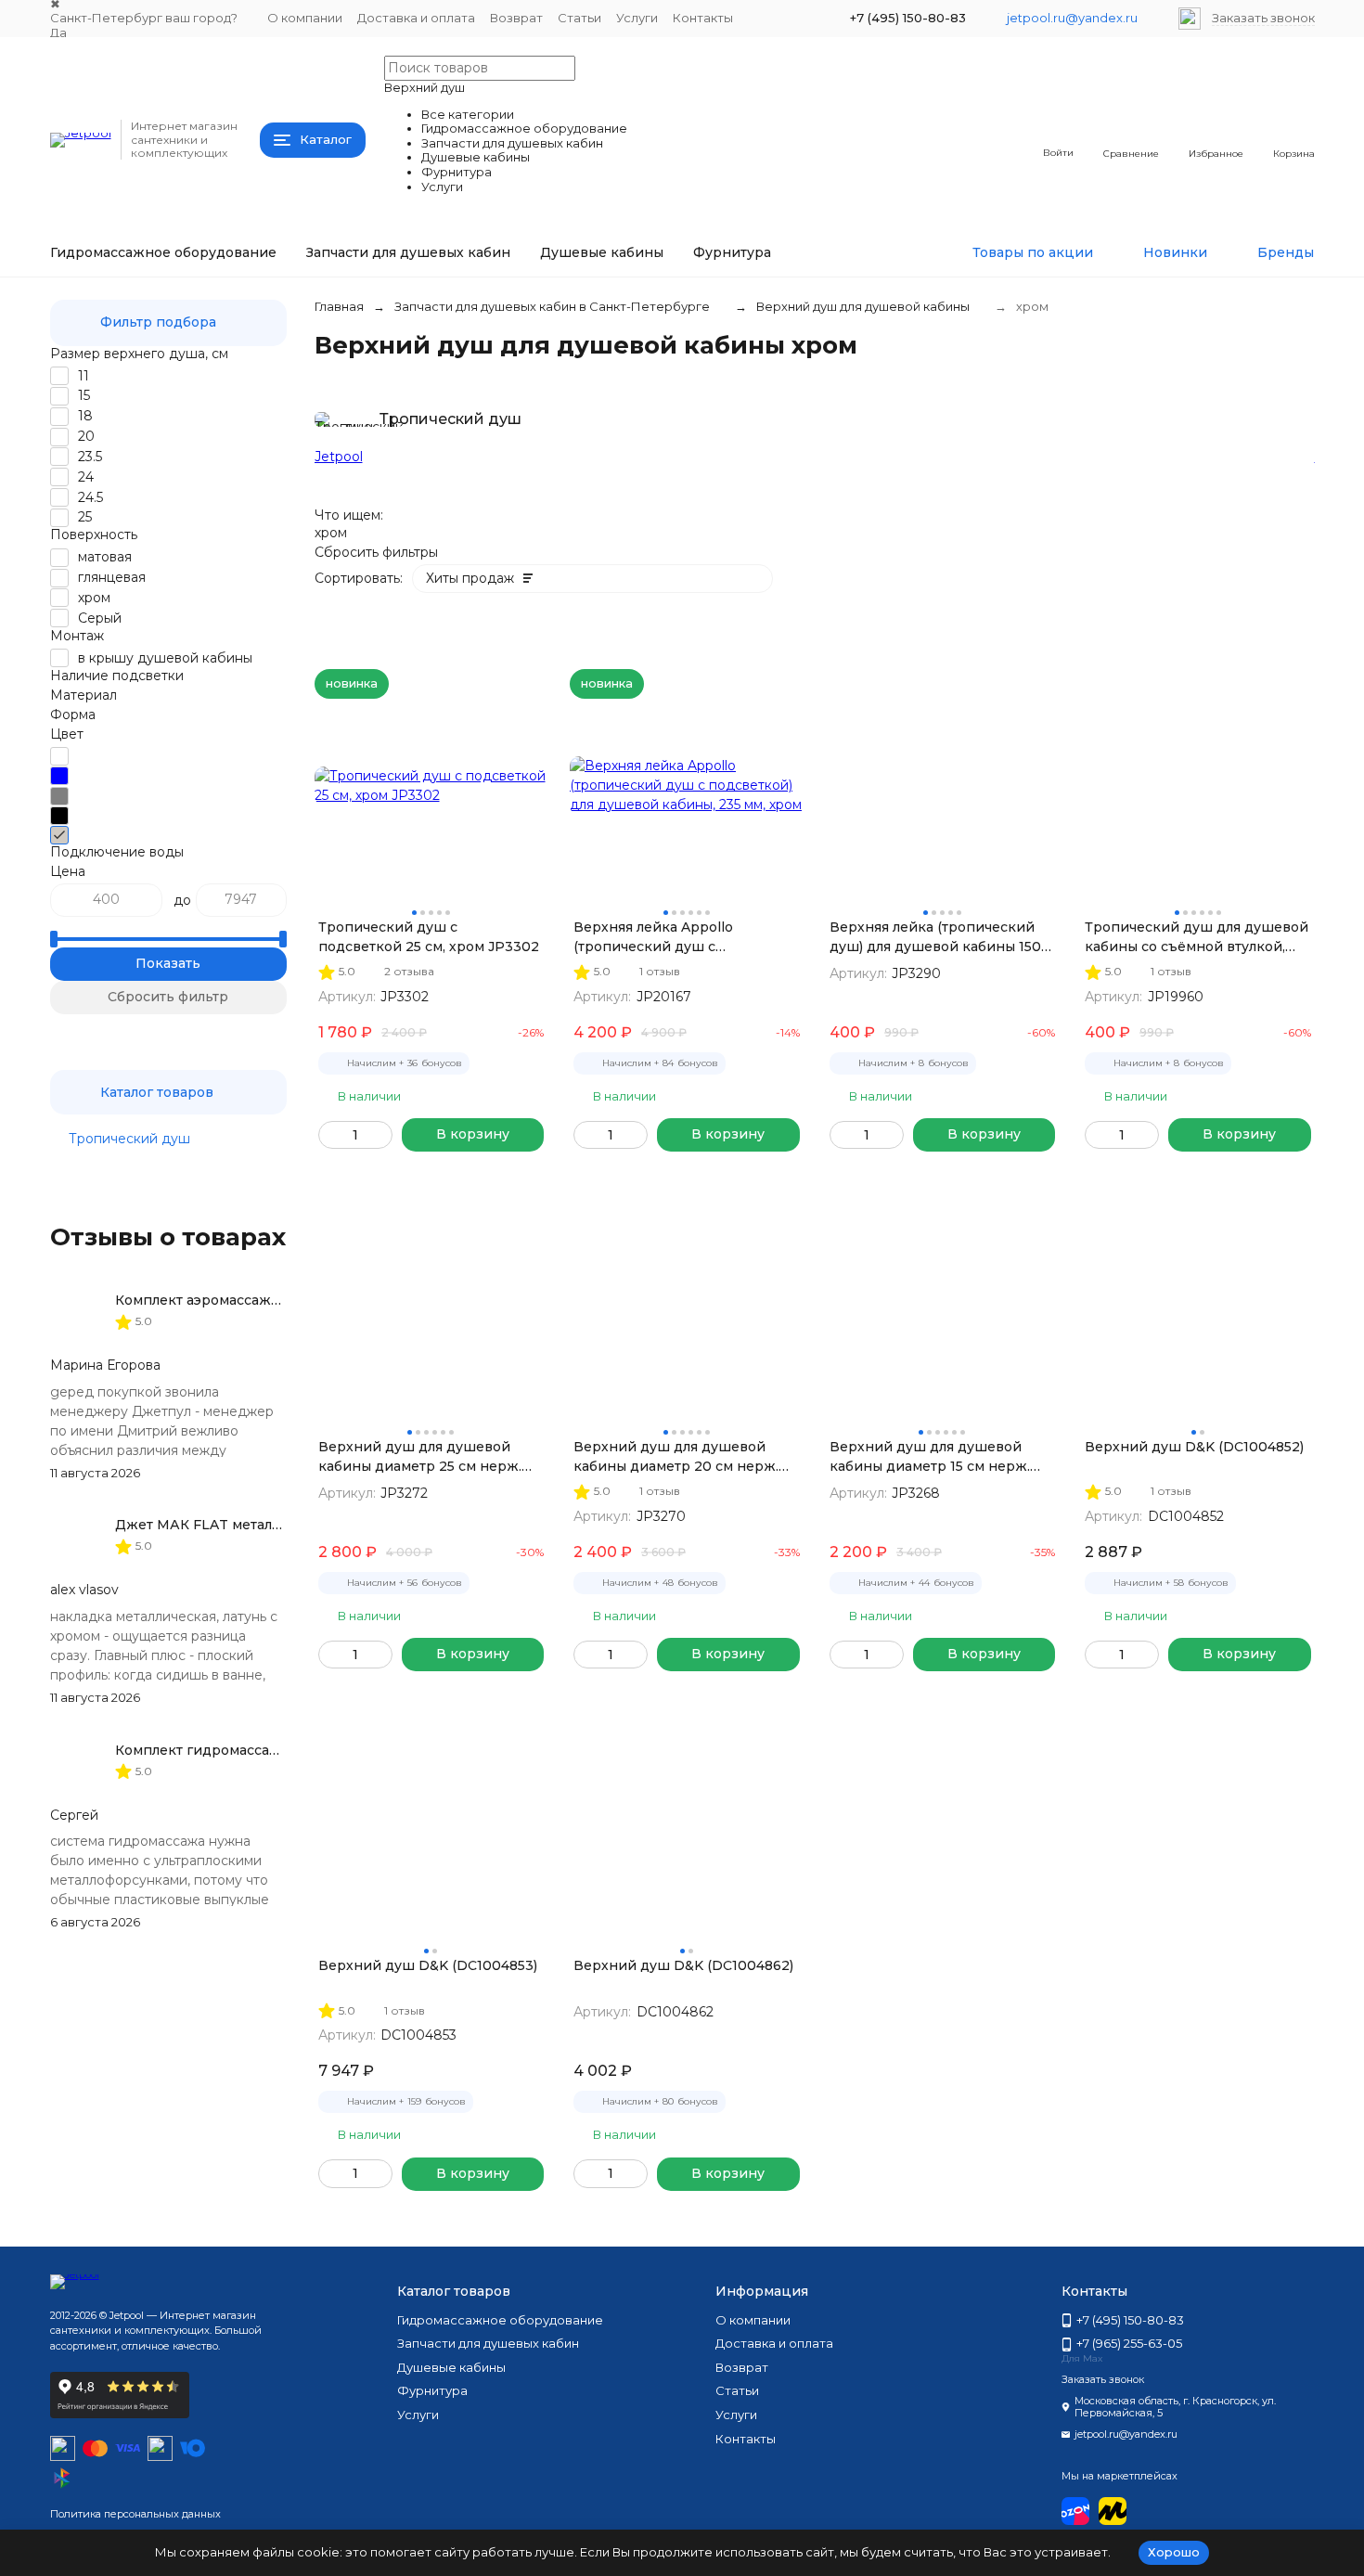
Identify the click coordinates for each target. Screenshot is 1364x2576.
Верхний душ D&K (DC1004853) (428, 1965)
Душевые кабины (602, 252)
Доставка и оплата (416, 18)
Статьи (579, 18)
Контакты (703, 18)
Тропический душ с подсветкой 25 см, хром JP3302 (429, 937)
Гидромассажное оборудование (163, 252)
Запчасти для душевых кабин (408, 252)
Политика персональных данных (135, 2514)
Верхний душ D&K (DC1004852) (1194, 1447)
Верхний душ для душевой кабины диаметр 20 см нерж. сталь (676, 1457)
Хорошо (1174, 2552)
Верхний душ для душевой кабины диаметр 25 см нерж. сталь (420, 1457)
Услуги (637, 18)
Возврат (516, 18)
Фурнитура (732, 252)
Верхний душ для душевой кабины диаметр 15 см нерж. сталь (930, 1457)
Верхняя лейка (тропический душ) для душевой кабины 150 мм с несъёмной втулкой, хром (938, 938)
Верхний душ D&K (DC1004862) (683, 1965)
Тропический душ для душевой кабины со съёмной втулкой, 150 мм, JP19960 (1197, 938)
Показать (168, 963)
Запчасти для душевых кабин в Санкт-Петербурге (552, 306)
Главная (339, 306)
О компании (305, 18)
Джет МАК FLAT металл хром (217, 1525)
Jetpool (339, 457)
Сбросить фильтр (168, 997)
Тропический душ (129, 1139)
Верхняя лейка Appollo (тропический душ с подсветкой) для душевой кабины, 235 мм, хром (665, 938)
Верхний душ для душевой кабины (863, 306)
